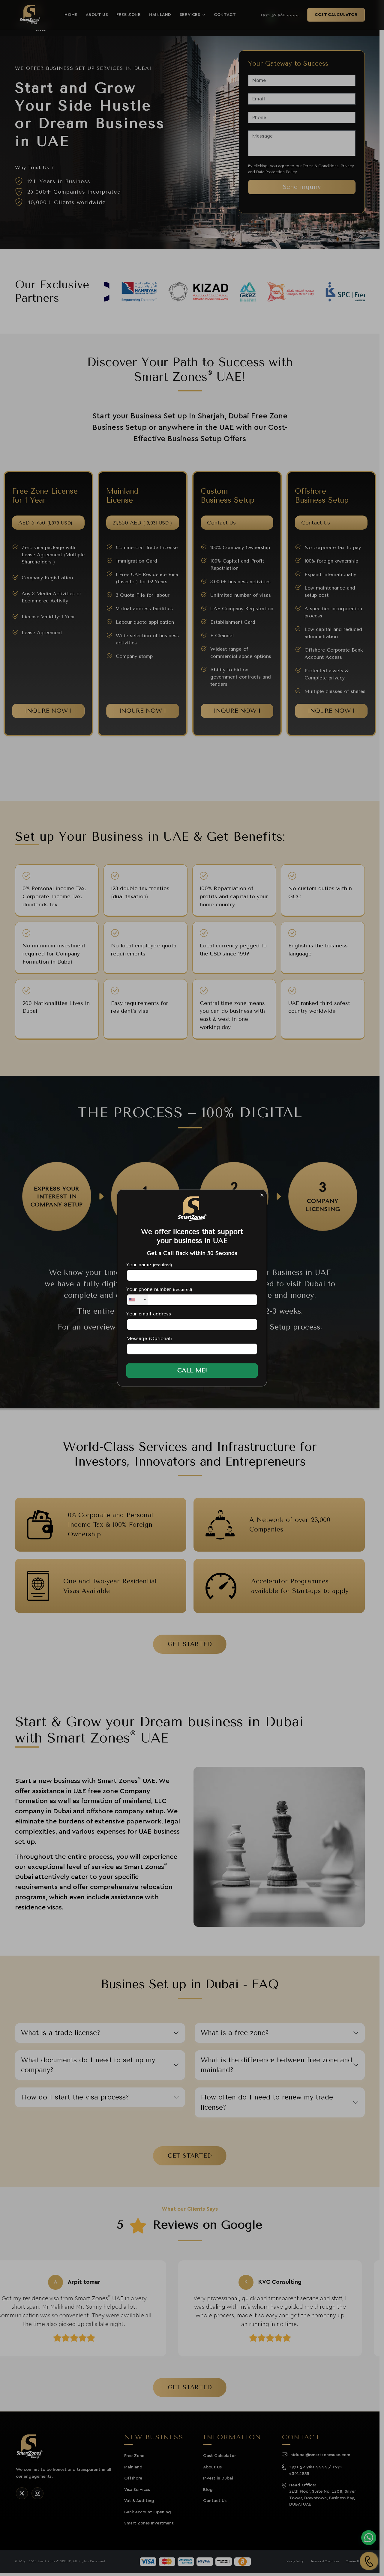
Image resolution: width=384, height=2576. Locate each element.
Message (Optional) (149, 1338)
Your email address (149, 1314)
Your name (149, 1265)
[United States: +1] (137, 1300)
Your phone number (159, 1289)
